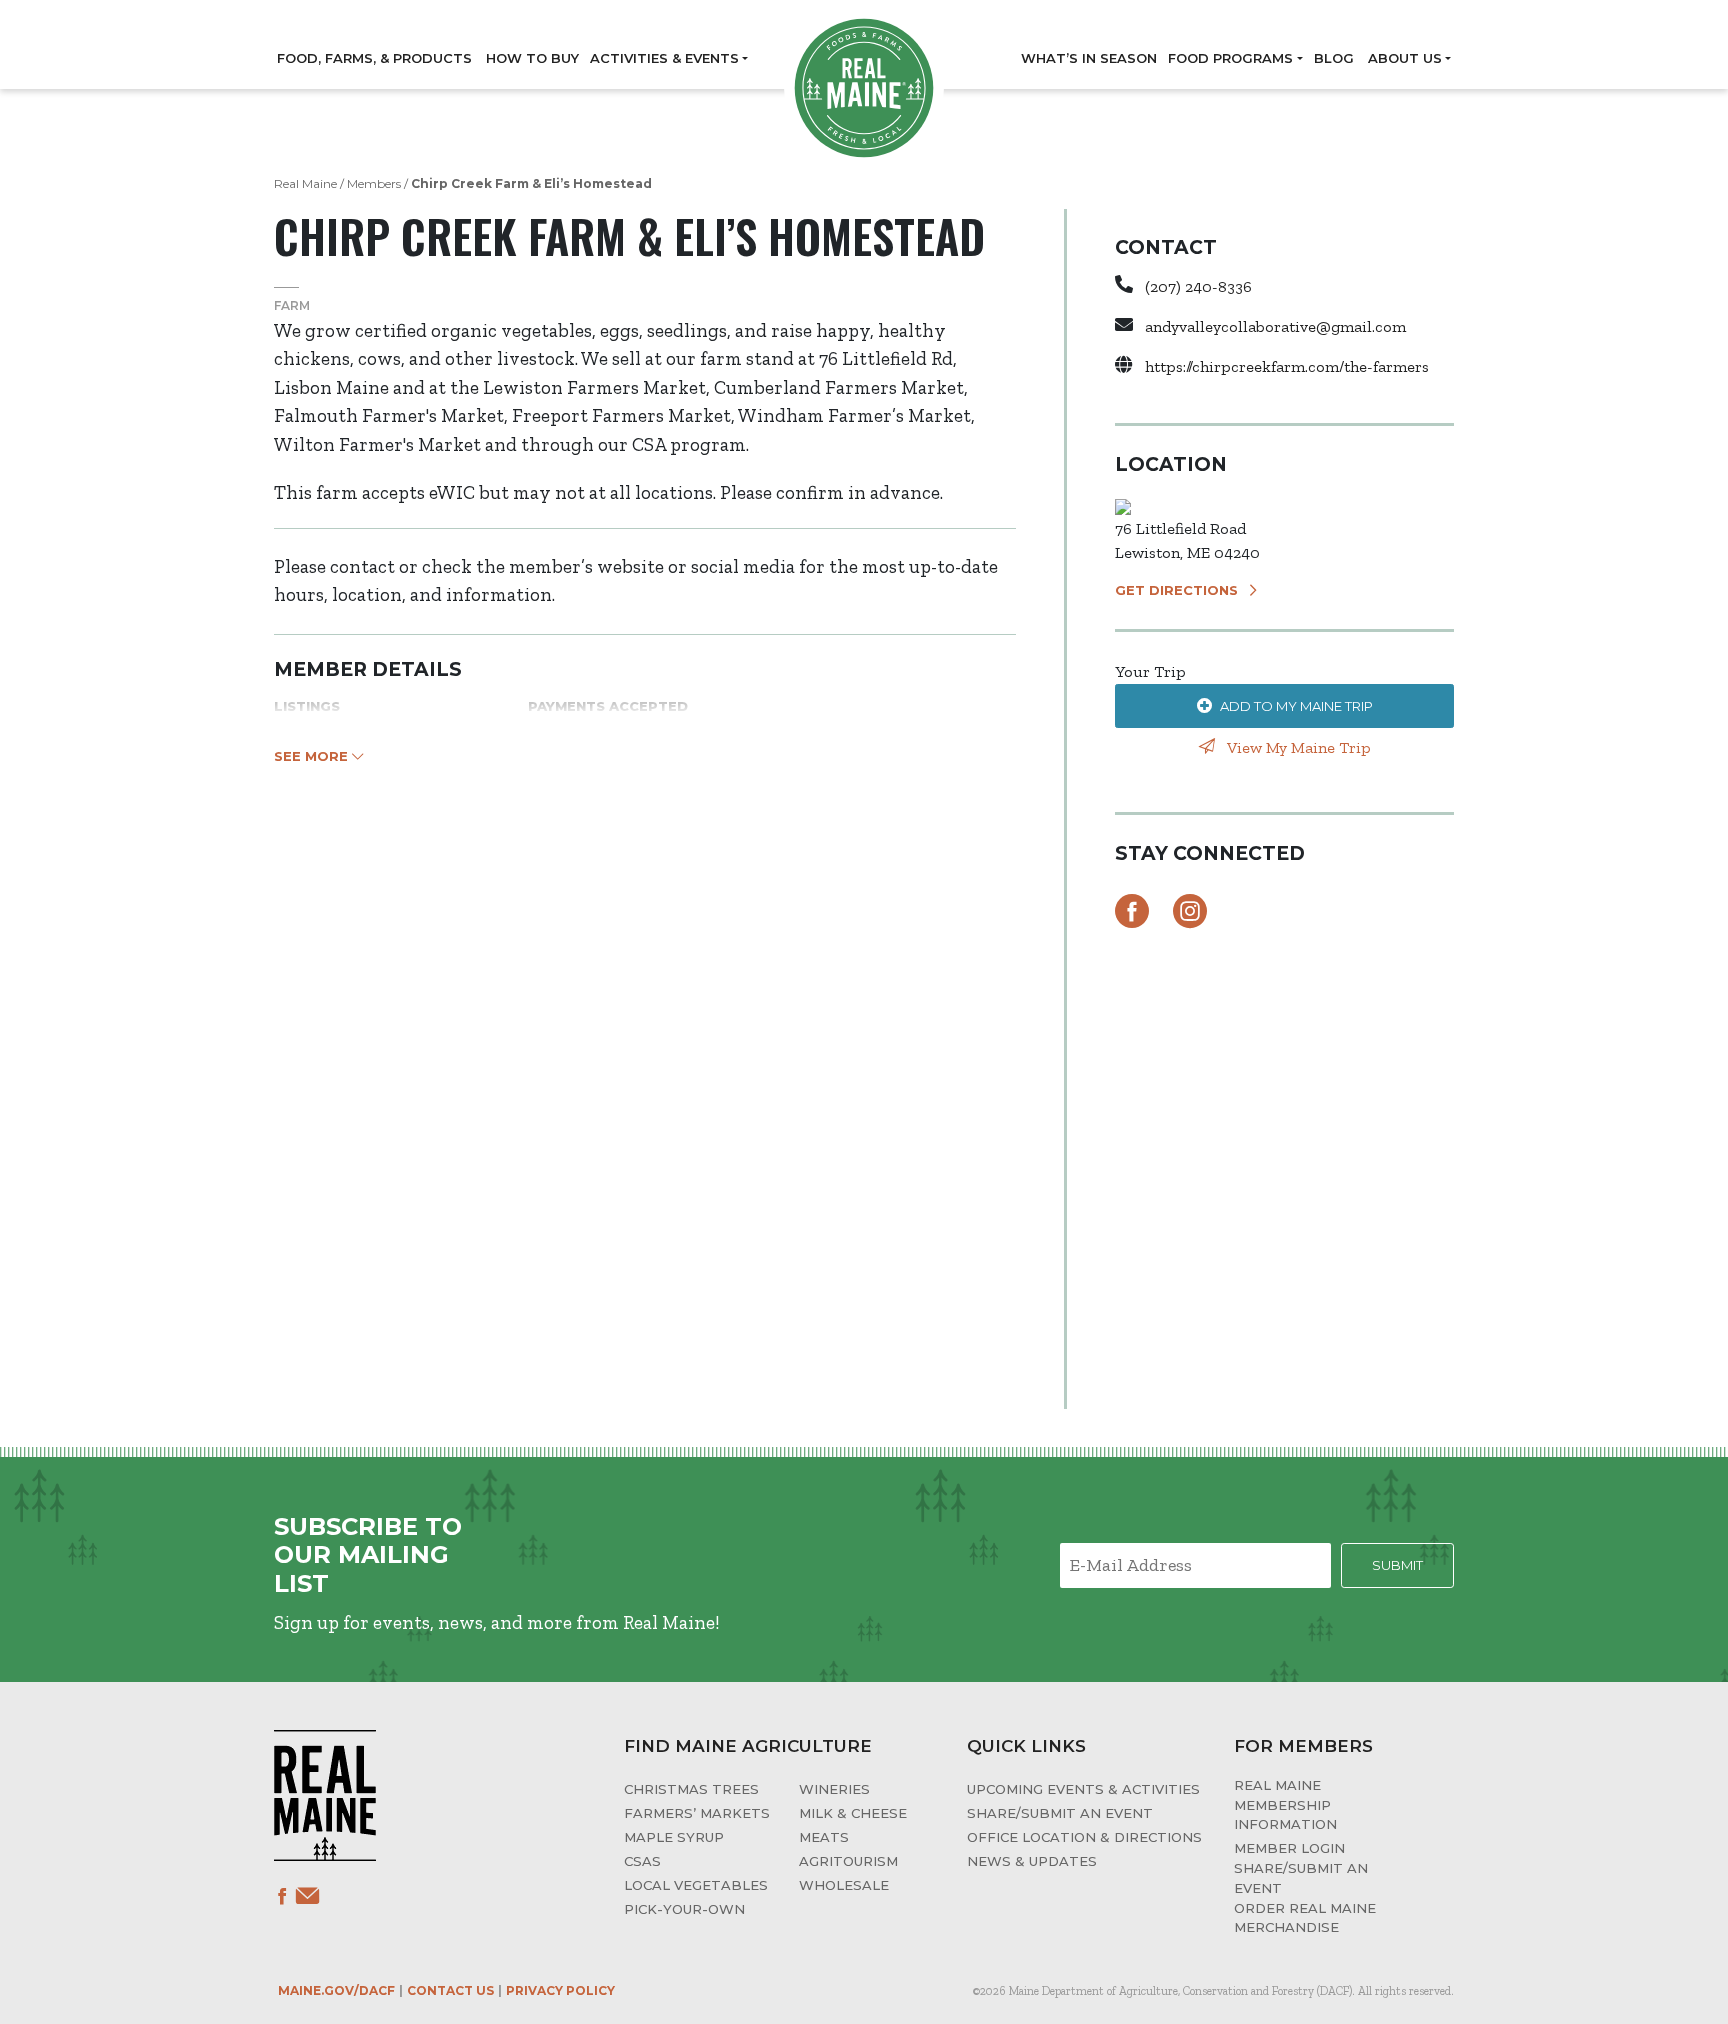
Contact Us (450, 1990)
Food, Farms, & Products (374, 58)
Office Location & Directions (1084, 1837)
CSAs (642, 1861)
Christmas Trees (691, 1789)
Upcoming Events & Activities (1083, 1789)
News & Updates (1032, 1861)
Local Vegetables (696, 1885)
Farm (292, 305)
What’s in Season (1089, 58)
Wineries (834, 1789)
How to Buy (532, 58)
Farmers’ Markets (697, 1813)
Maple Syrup (674, 1837)
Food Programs (1230, 58)
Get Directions (1176, 590)
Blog (1334, 58)
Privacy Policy (560, 1990)
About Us (1405, 58)
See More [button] (313, 756)
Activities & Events (664, 58)
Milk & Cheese (853, 1813)
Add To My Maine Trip (1296, 706)
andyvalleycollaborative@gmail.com (1275, 326)
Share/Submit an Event (1060, 1813)
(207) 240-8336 (1198, 286)
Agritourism (848, 1861)
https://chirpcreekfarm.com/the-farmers (1287, 366)
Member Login (1289, 1848)
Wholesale (844, 1885)
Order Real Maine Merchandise (1305, 1918)
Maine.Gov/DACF (336, 1990)
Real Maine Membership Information (1285, 1804)
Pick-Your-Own (684, 1909)
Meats (824, 1837)
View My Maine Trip (1297, 747)
